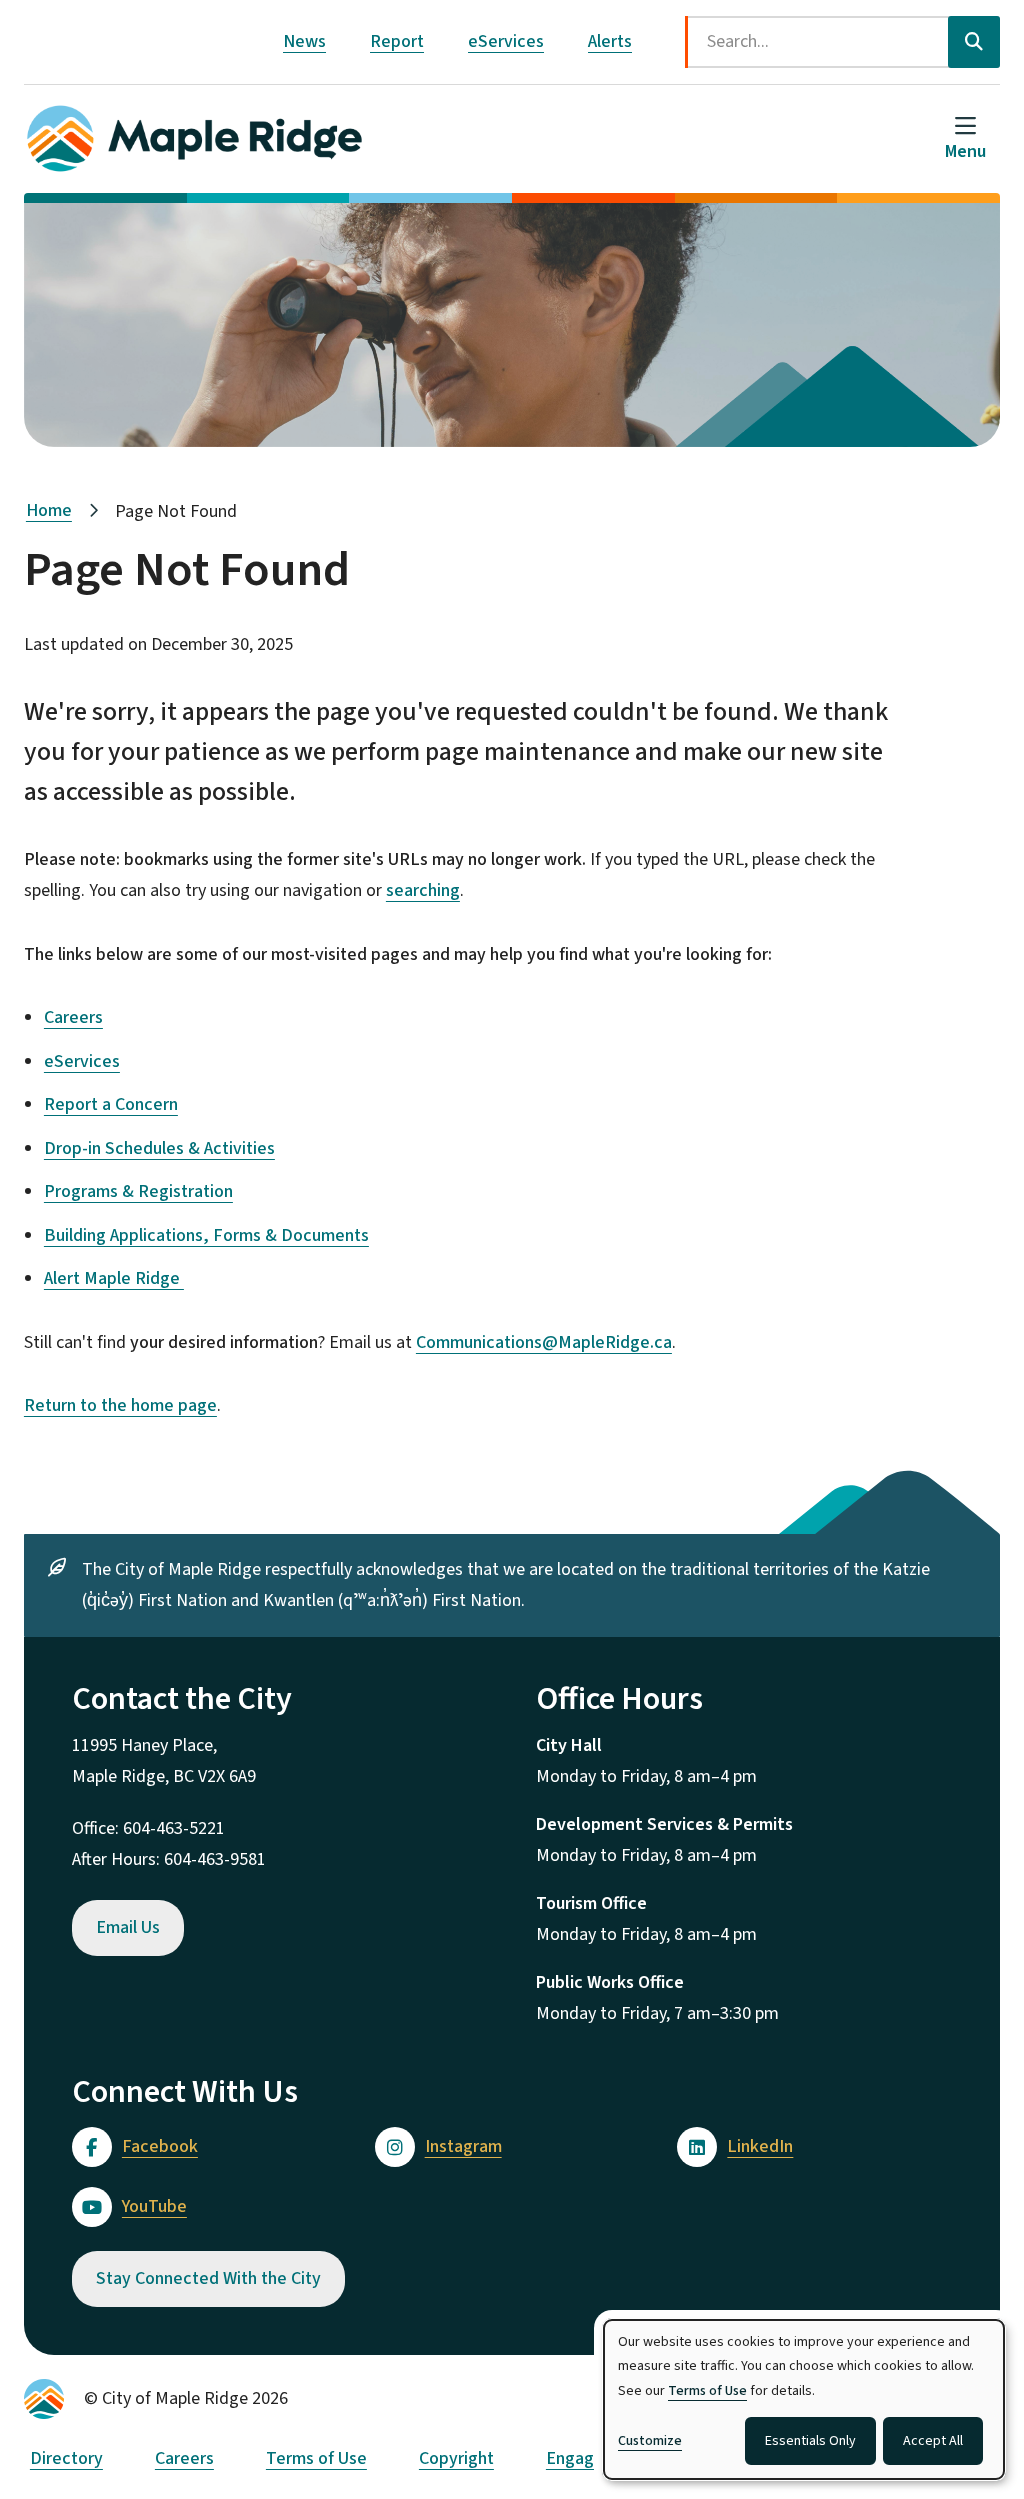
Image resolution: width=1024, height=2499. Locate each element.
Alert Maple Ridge (114, 1278)
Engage (575, 2458)
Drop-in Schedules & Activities (159, 1148)
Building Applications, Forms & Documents (206, 1235)
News (304, 41)
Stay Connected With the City (208, 2278)
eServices (506, 41)
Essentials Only (810, 2441)
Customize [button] (650, 2441)
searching (423, 890)
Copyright (456, 2458)
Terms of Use (316, 2458)
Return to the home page (120, 1405)
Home (49, 510)
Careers (73, 1017)
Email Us (128, 1927)
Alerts (610, 41)
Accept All (933, 2441)
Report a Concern (111, 1104)
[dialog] (804, 2399)
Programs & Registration (138, 1191)
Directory (66, 2458)
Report (397, 41)
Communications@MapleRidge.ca (544, 1342)
